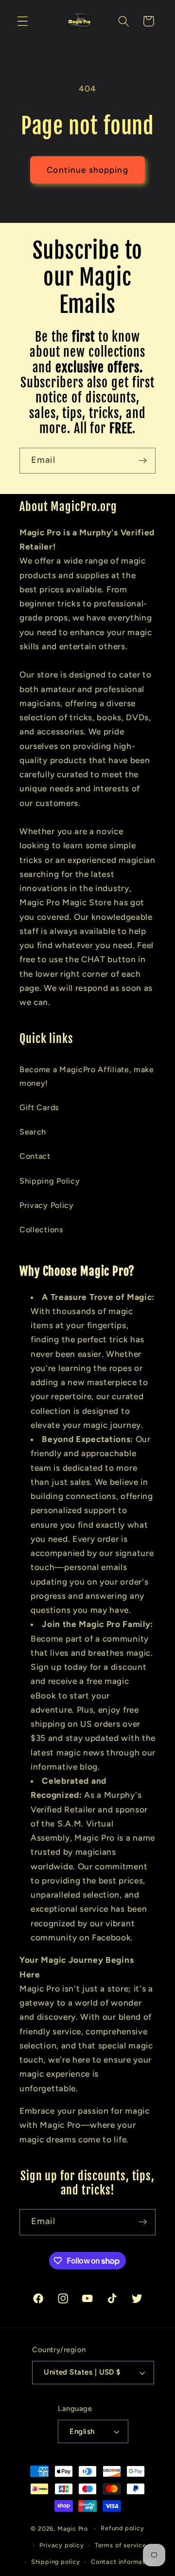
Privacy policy (61, 2545)
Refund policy (122, 2528)
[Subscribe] (143, 461)
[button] (23, 21)
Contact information (123, 2562)
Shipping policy (56, 2562)
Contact (35, 1156)
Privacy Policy (47, 1205)
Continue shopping (87, 170)
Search (33, 1132)
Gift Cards (39, 1107)
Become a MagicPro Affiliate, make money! (87, 1076)
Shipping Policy (50, 1181)
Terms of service (121, 2545)
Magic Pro (73, 2528)
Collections (42, 1230)
